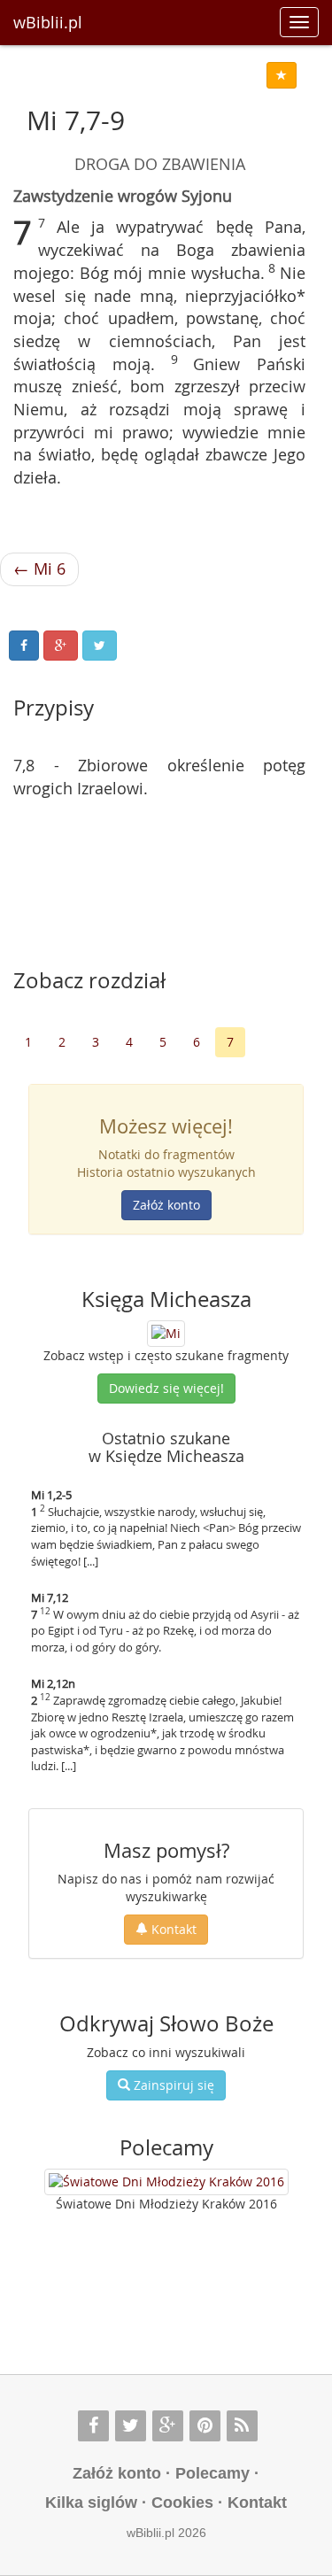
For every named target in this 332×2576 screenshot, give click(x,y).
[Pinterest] (205, 2426)
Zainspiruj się (172, 2085)
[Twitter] (131, 2426)
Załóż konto (166, 1205)
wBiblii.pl (48, 22)
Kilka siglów (91, 2503)
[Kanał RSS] (242, 2426)
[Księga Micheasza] (166, 1331)
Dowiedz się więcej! (166, 1388)
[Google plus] (168, 2426)
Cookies (182, 2503)
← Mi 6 (39, 569)
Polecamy (212, 2473)
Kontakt (172, 1929)
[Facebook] (93, 2426)
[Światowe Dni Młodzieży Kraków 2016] (166, 2182)
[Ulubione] (282, 75)
